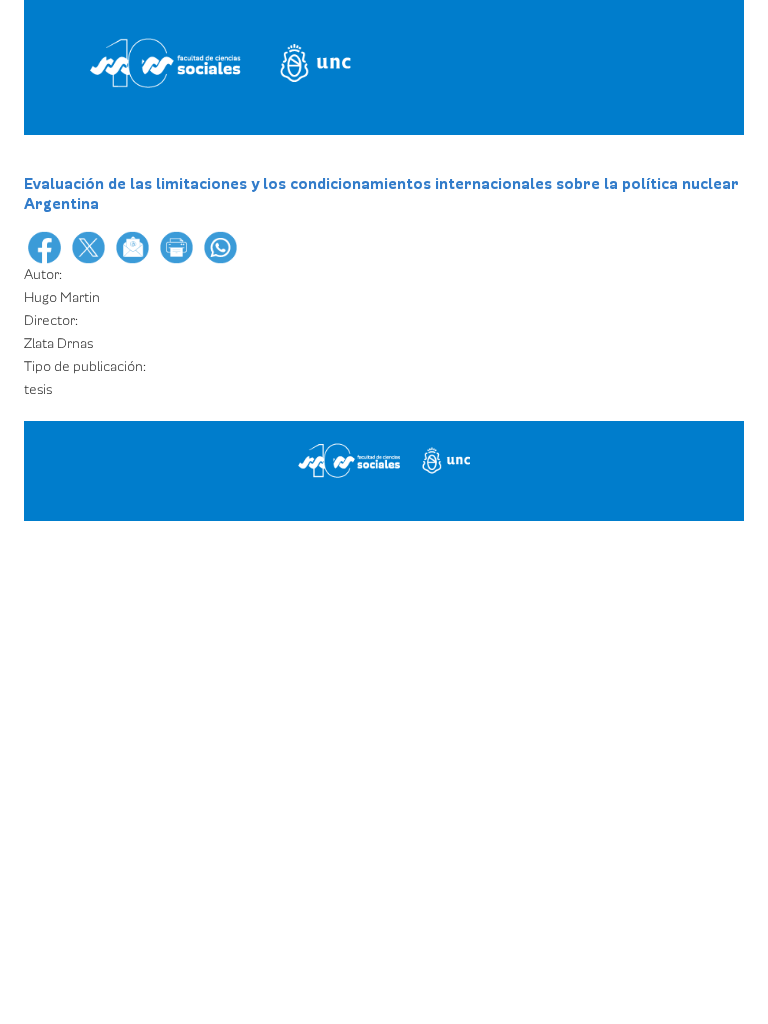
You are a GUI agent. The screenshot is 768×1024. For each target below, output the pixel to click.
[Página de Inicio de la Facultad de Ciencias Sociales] (227, 63)
